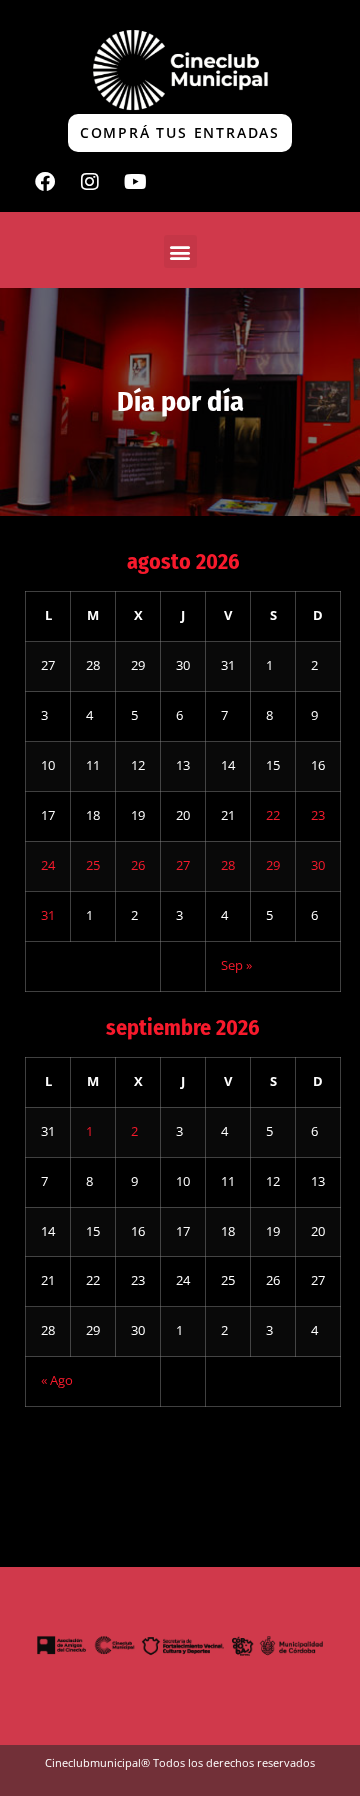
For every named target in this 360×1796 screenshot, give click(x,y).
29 (273, 865)
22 (273, 815)
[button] (180, 251)
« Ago (57, 1380)
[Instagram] (90, 182)
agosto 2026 (183, 561)
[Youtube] (135, 182)
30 (318, 865)
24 (48, 865)
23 (318, 815)
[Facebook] (45, 182)
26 (138, 865)
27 (183, 865)
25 (93, 865)
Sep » (236, 965)
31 (48, 915)
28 (228, 865)
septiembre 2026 (183, 1027)
